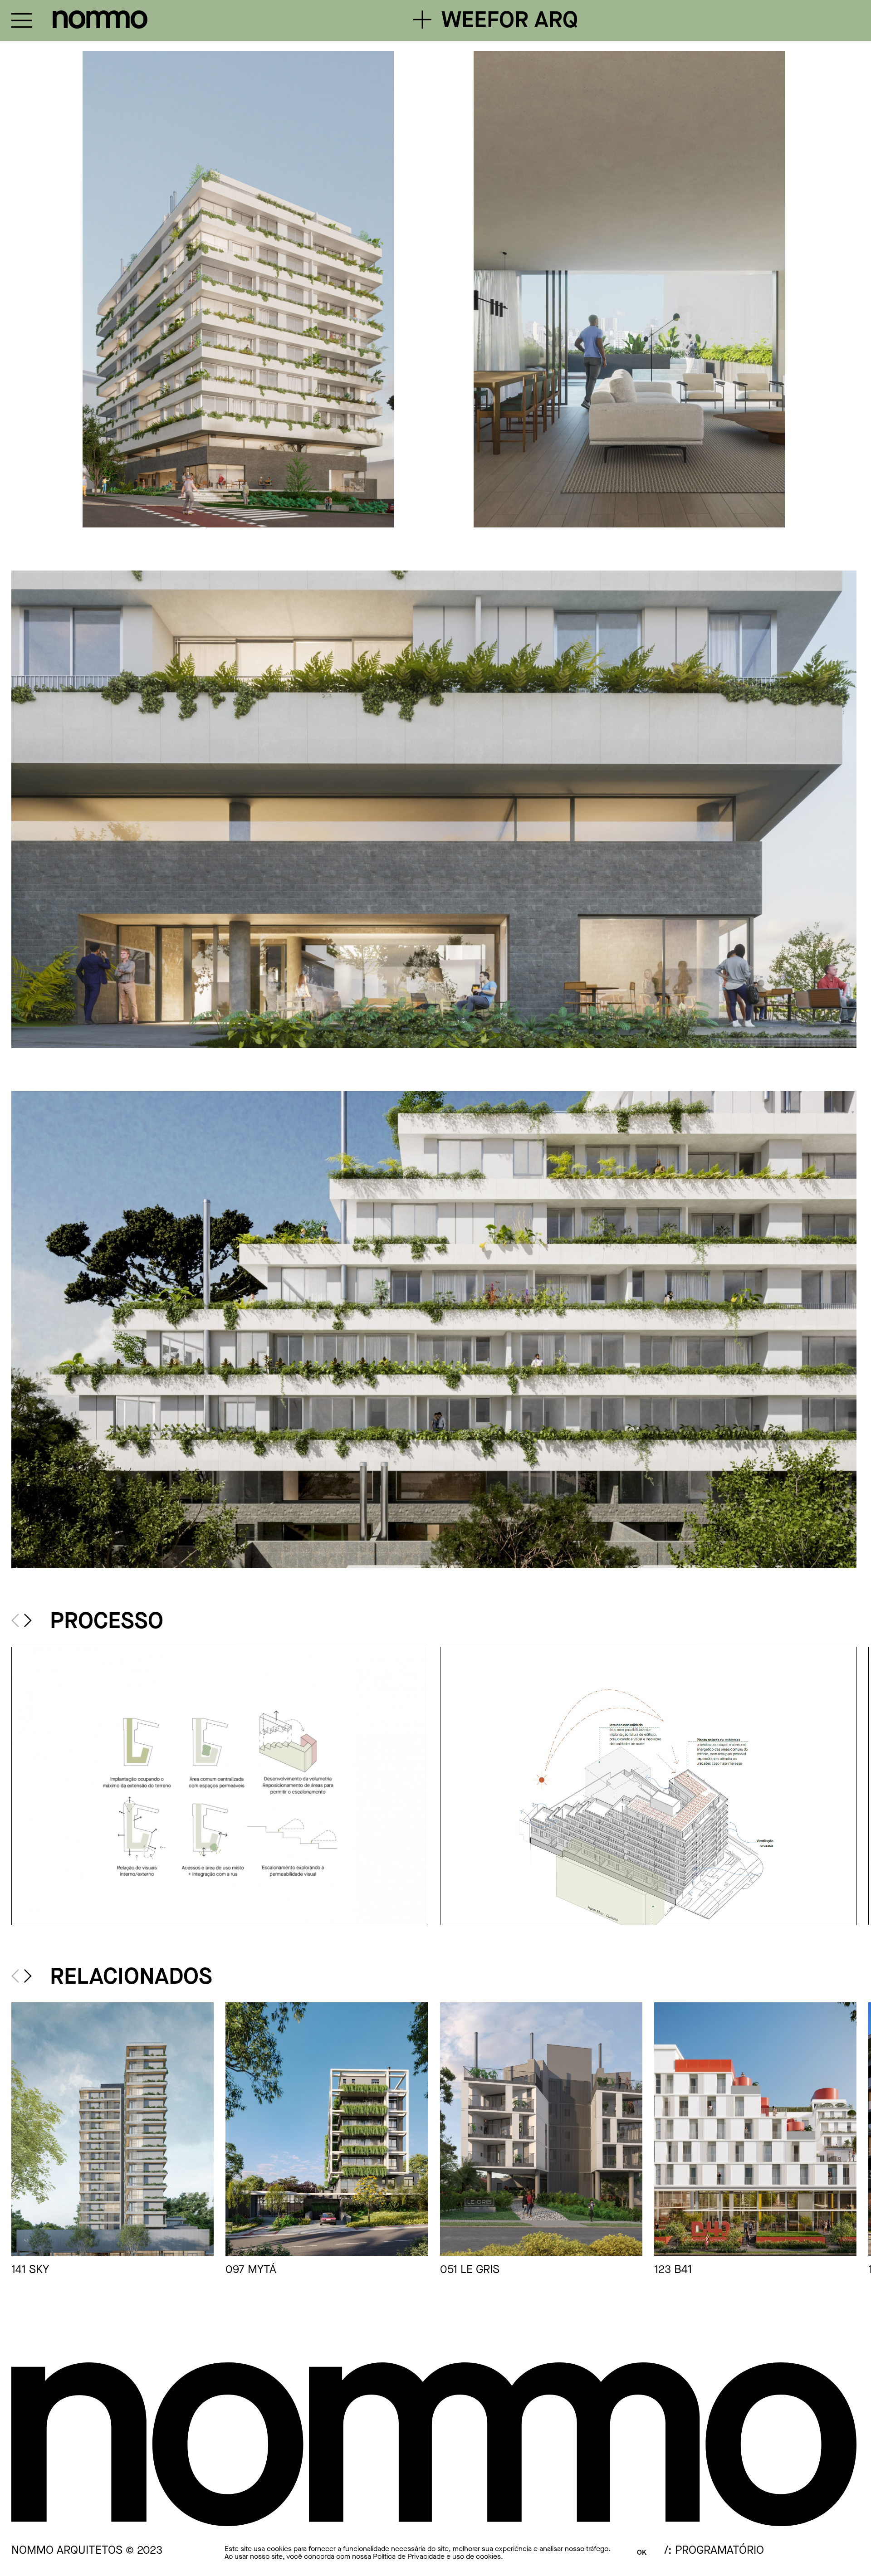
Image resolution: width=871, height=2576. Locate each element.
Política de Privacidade (409, 2556)
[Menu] (22, 20)
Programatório (719, 2550)
